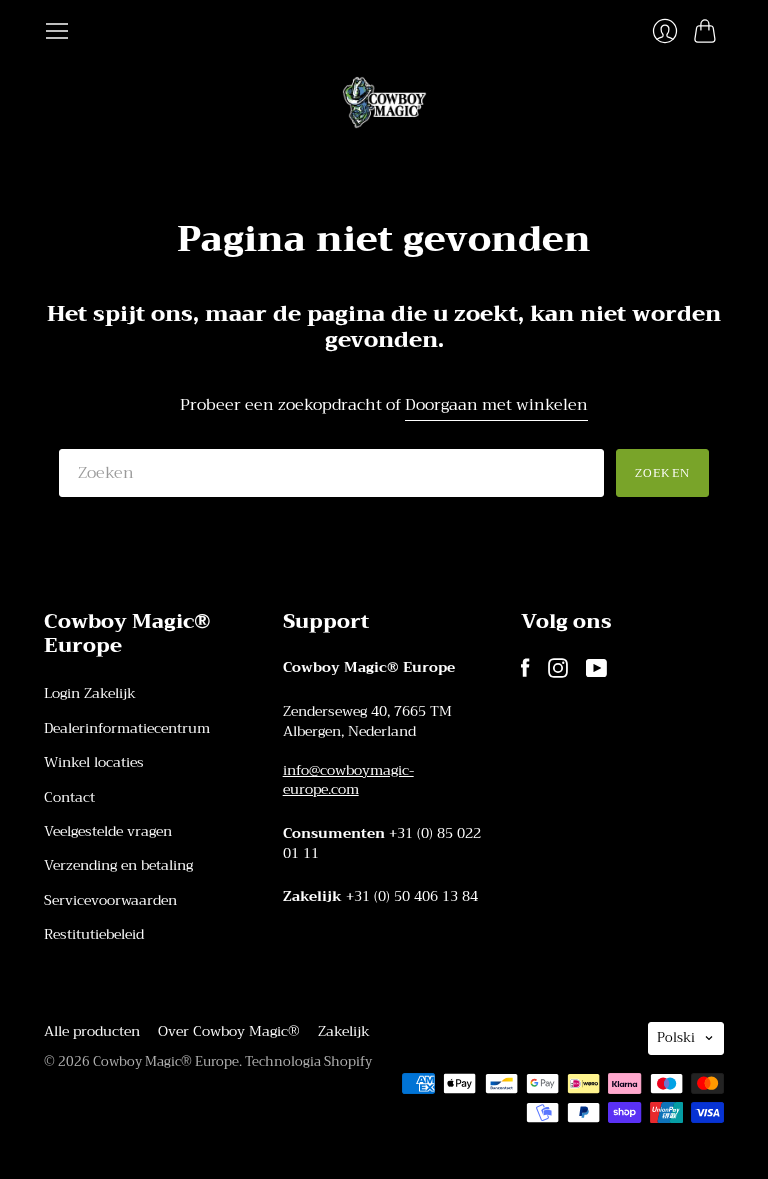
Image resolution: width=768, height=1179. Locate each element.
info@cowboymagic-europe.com (348, 780)
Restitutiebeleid (94, 934)
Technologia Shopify (308, 1061)
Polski (676, 1037)
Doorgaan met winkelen (496, 405)
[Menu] (57, 31)
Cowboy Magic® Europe (166, 1061)
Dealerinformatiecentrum (127, 728)
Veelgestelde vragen (108, 831)
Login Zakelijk (90, 693)
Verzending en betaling (118, 865)
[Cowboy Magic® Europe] (384, 102)
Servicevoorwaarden (110, 900)
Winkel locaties (94, 762)
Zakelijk (344, 1031)
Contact (69, 797)
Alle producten (92, 1031)
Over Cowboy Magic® (229, 1031)
